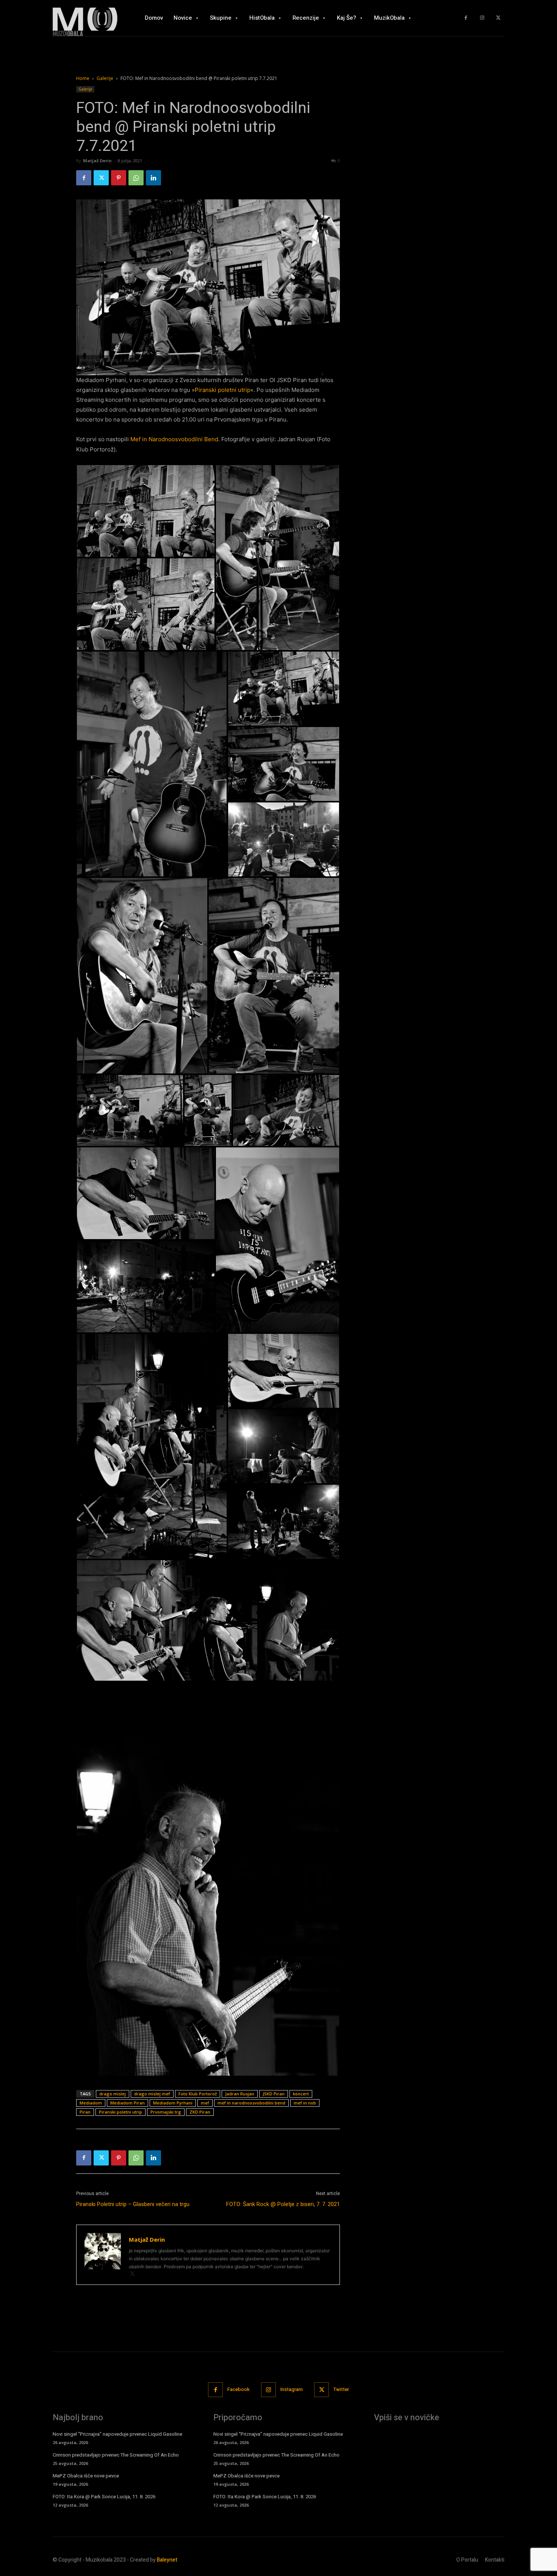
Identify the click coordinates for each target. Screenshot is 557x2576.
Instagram (292, 2389)
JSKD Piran (274, 2094)
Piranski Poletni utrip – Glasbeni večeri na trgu (133, 2204)
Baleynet (167, 2560)
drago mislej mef (152, 2094)
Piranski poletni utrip (223, 390)
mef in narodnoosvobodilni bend (251, 2103)
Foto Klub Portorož (198, 2094)
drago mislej (113, 2094)
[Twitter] (498, 18)
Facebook (239, 2389)
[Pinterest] (119, 178)
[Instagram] (482, 18)
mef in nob (305, 2103)
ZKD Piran (200, 2112)
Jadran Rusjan (240, 2094)
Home (83, 78)
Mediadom (91, 2103)
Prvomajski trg (166, 2112)
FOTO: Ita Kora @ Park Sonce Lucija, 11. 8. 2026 (104, 2497)
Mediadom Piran (128, 2103)
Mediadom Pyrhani (173, 2103)
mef (205, 2103)
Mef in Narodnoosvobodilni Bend (174, 439)
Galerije (105, 78)
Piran (85, 2112)
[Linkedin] (153, 178)
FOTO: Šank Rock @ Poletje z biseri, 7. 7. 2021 (283, 2204)
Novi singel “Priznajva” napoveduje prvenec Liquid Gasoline (117, 2434)
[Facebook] (466, 18)
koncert (301, 2094)
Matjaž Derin (97, 161)
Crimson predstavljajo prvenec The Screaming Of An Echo (116, 2455)
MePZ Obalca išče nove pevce (86, 2476)
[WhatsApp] (136, 178)
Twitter (341, 2389)
